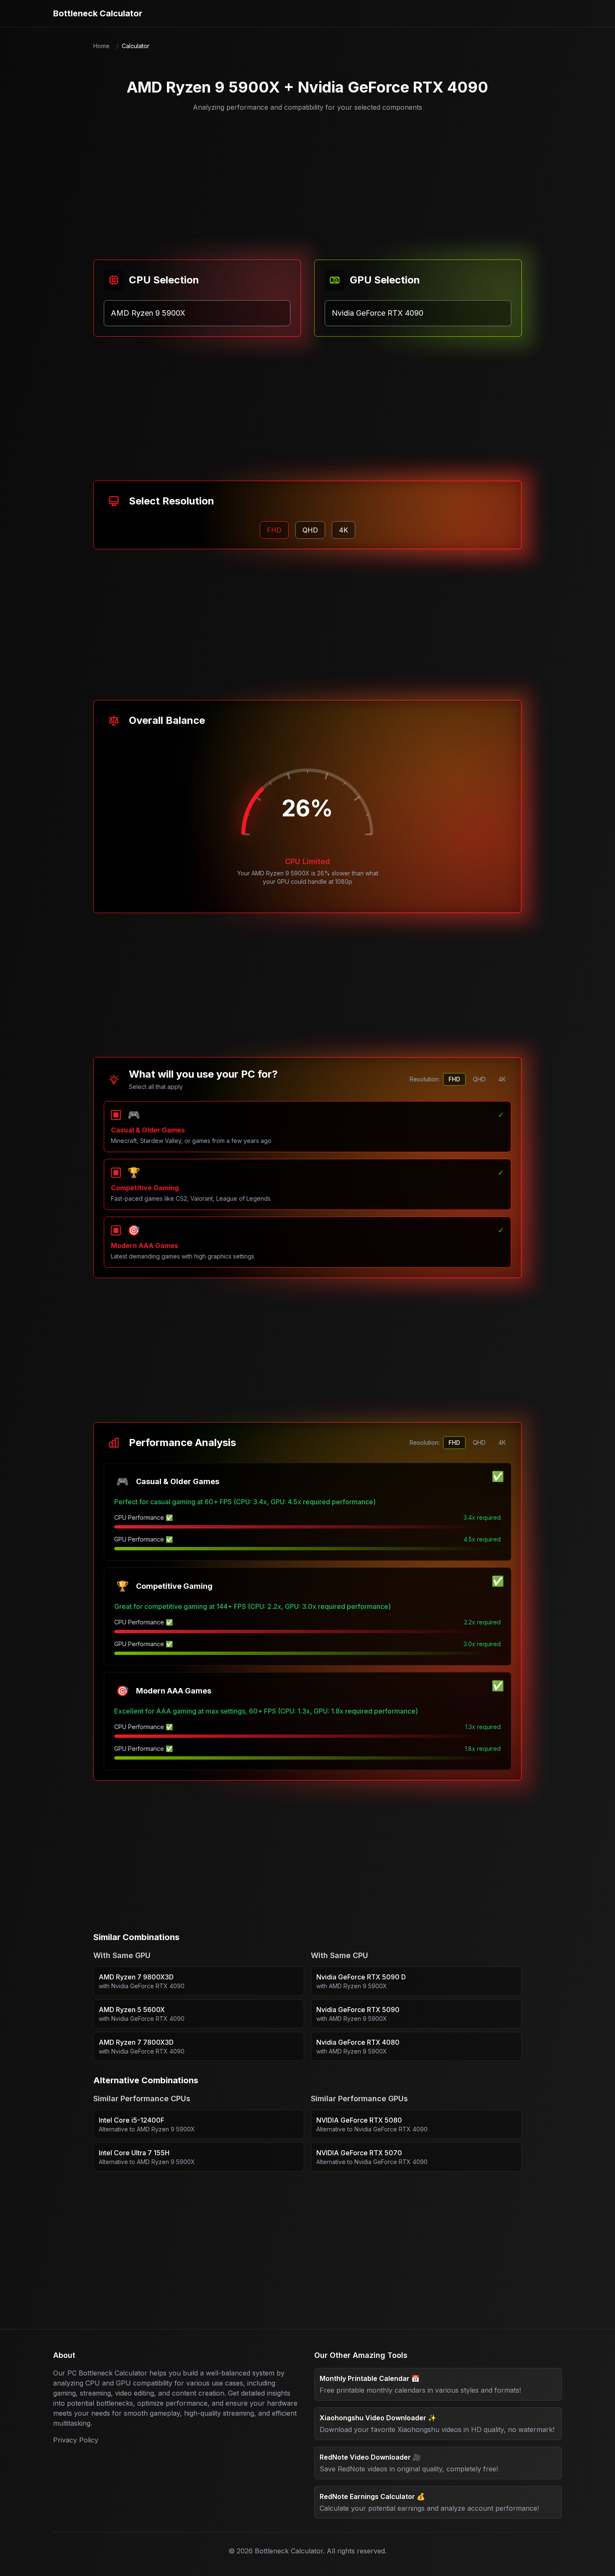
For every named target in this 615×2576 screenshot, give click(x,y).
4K (502, 1079)
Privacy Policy (76, 2440)
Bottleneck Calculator (98, 13)
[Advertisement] (307, 181)
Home (101, 46)
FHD (454, 1079)
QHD (479, 1079)
